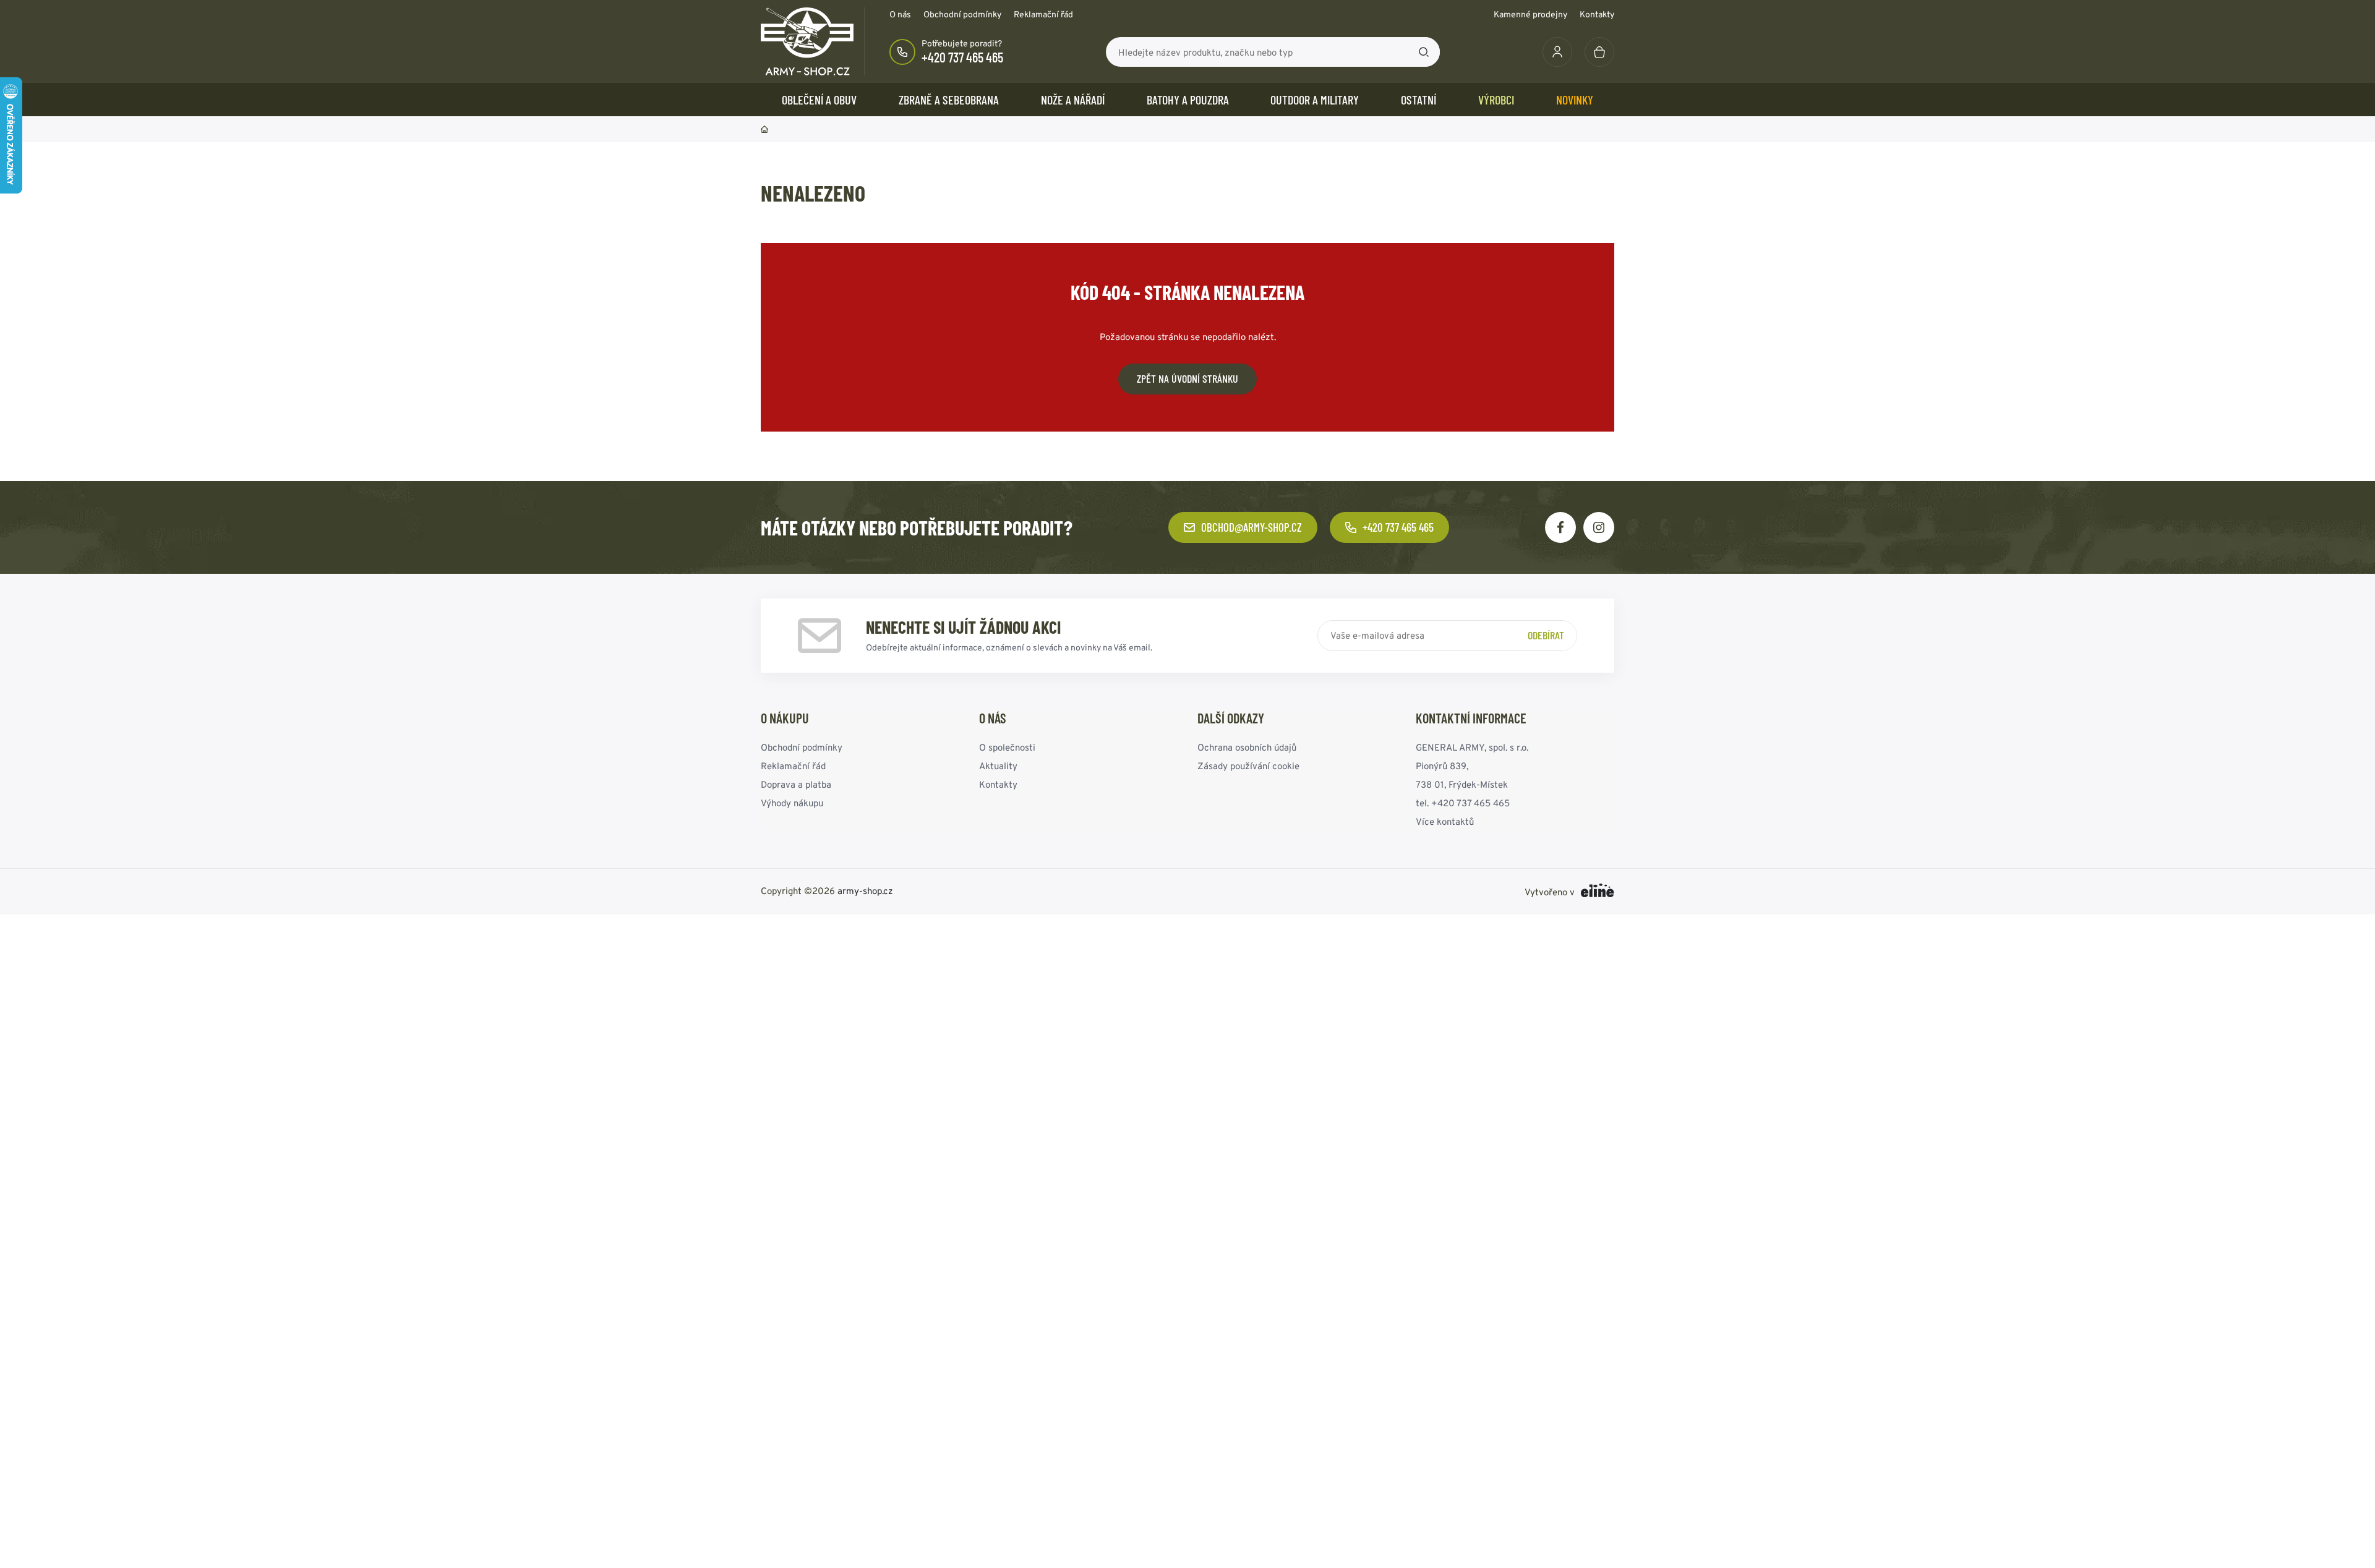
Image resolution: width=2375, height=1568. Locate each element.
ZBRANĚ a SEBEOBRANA (949, 100)
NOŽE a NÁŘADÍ (1073, 100)
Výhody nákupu (792, 803)
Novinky (1575, 100)
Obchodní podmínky (962, 14)
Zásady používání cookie (1248, 766)
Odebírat (1546, 635)
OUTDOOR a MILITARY (1315, 100)
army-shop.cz (865, 891)
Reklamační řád (1043, 14)
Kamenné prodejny (1530, 14)
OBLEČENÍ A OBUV (819, 100)
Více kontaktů (1445, 821)
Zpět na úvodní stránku (1187, 378)
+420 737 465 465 (962, 57)
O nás (900, 14)
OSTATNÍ (1419, 100)
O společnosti (1007, 747)
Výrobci (1496, 100)
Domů (764, 129)
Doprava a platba (796, 784)
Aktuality (998, 766)
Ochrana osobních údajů (1247, 747)
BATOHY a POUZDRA (1188, 100)
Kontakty (1597, 14)
